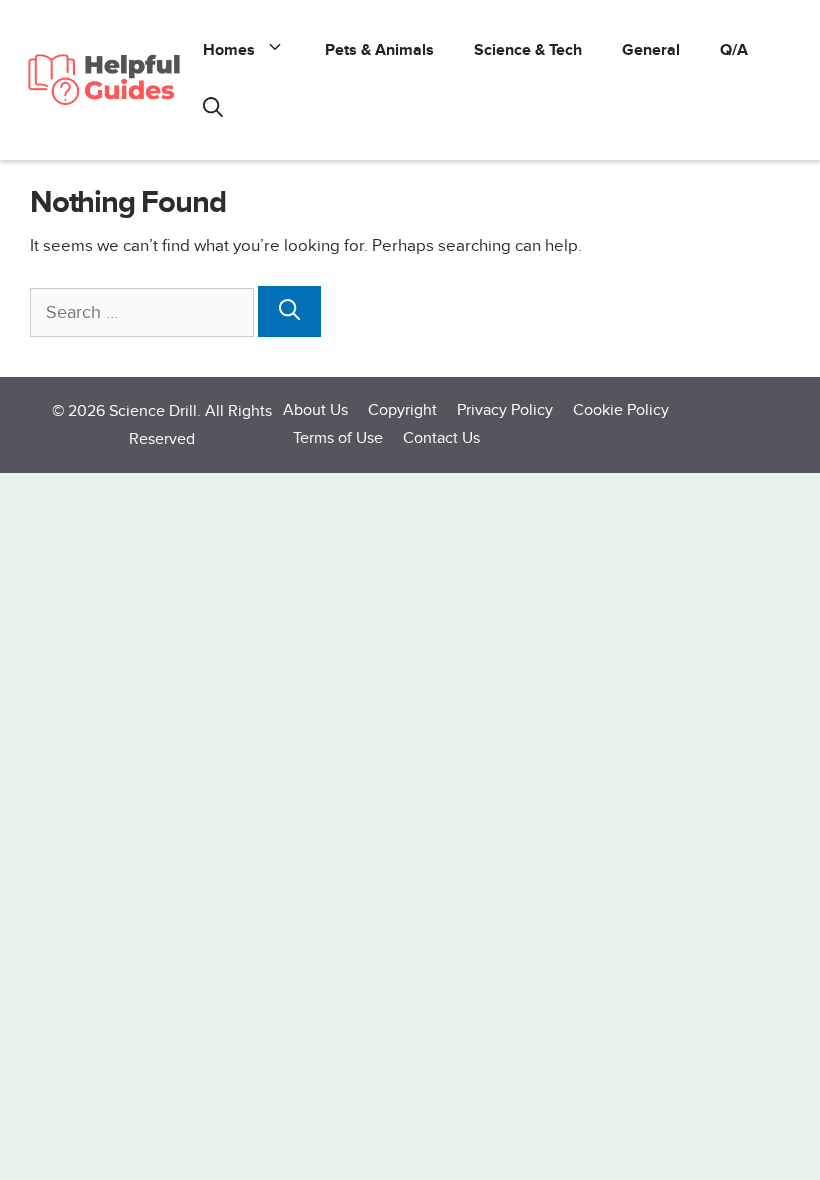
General (651, 50)
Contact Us (441, 438)
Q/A (734, 50)
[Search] (289, 312)
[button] (213, 110)
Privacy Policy (505, 410)
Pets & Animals (379, 50)
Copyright (402, 410)
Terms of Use (338, 438)
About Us (315, 410)
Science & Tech (528, 50)
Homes (229, 50)
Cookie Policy (621, 410)
